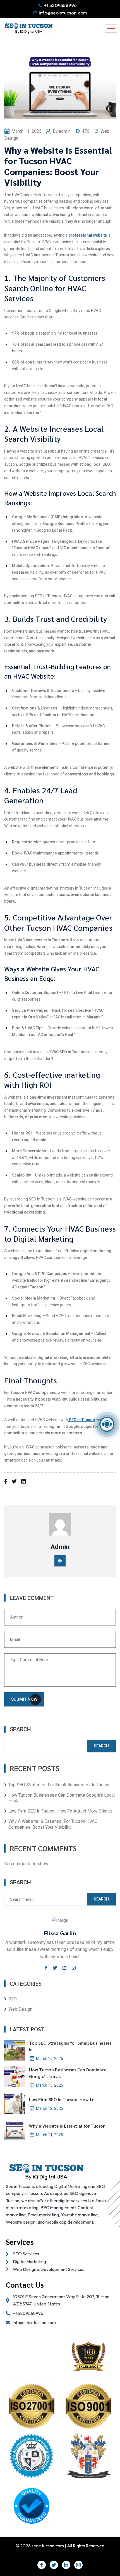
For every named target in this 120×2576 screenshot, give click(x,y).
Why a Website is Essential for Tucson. (68, 2126)
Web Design (20, 2009)
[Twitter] (54, 2565)
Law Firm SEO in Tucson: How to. (62, 2099)
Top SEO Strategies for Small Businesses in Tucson (59, 1785)
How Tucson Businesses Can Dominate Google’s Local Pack (62, 1798)
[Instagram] (78, 2565)
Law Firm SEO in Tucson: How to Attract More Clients (60, 1811)
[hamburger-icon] (111, 29)
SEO (13, 1999)
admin (65, 131)
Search (20, 1729)
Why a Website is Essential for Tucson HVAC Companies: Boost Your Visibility (53, 1824)
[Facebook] (42, 2565)
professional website (88, 235)
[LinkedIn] (66, 2565)
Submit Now (24, 1699)
